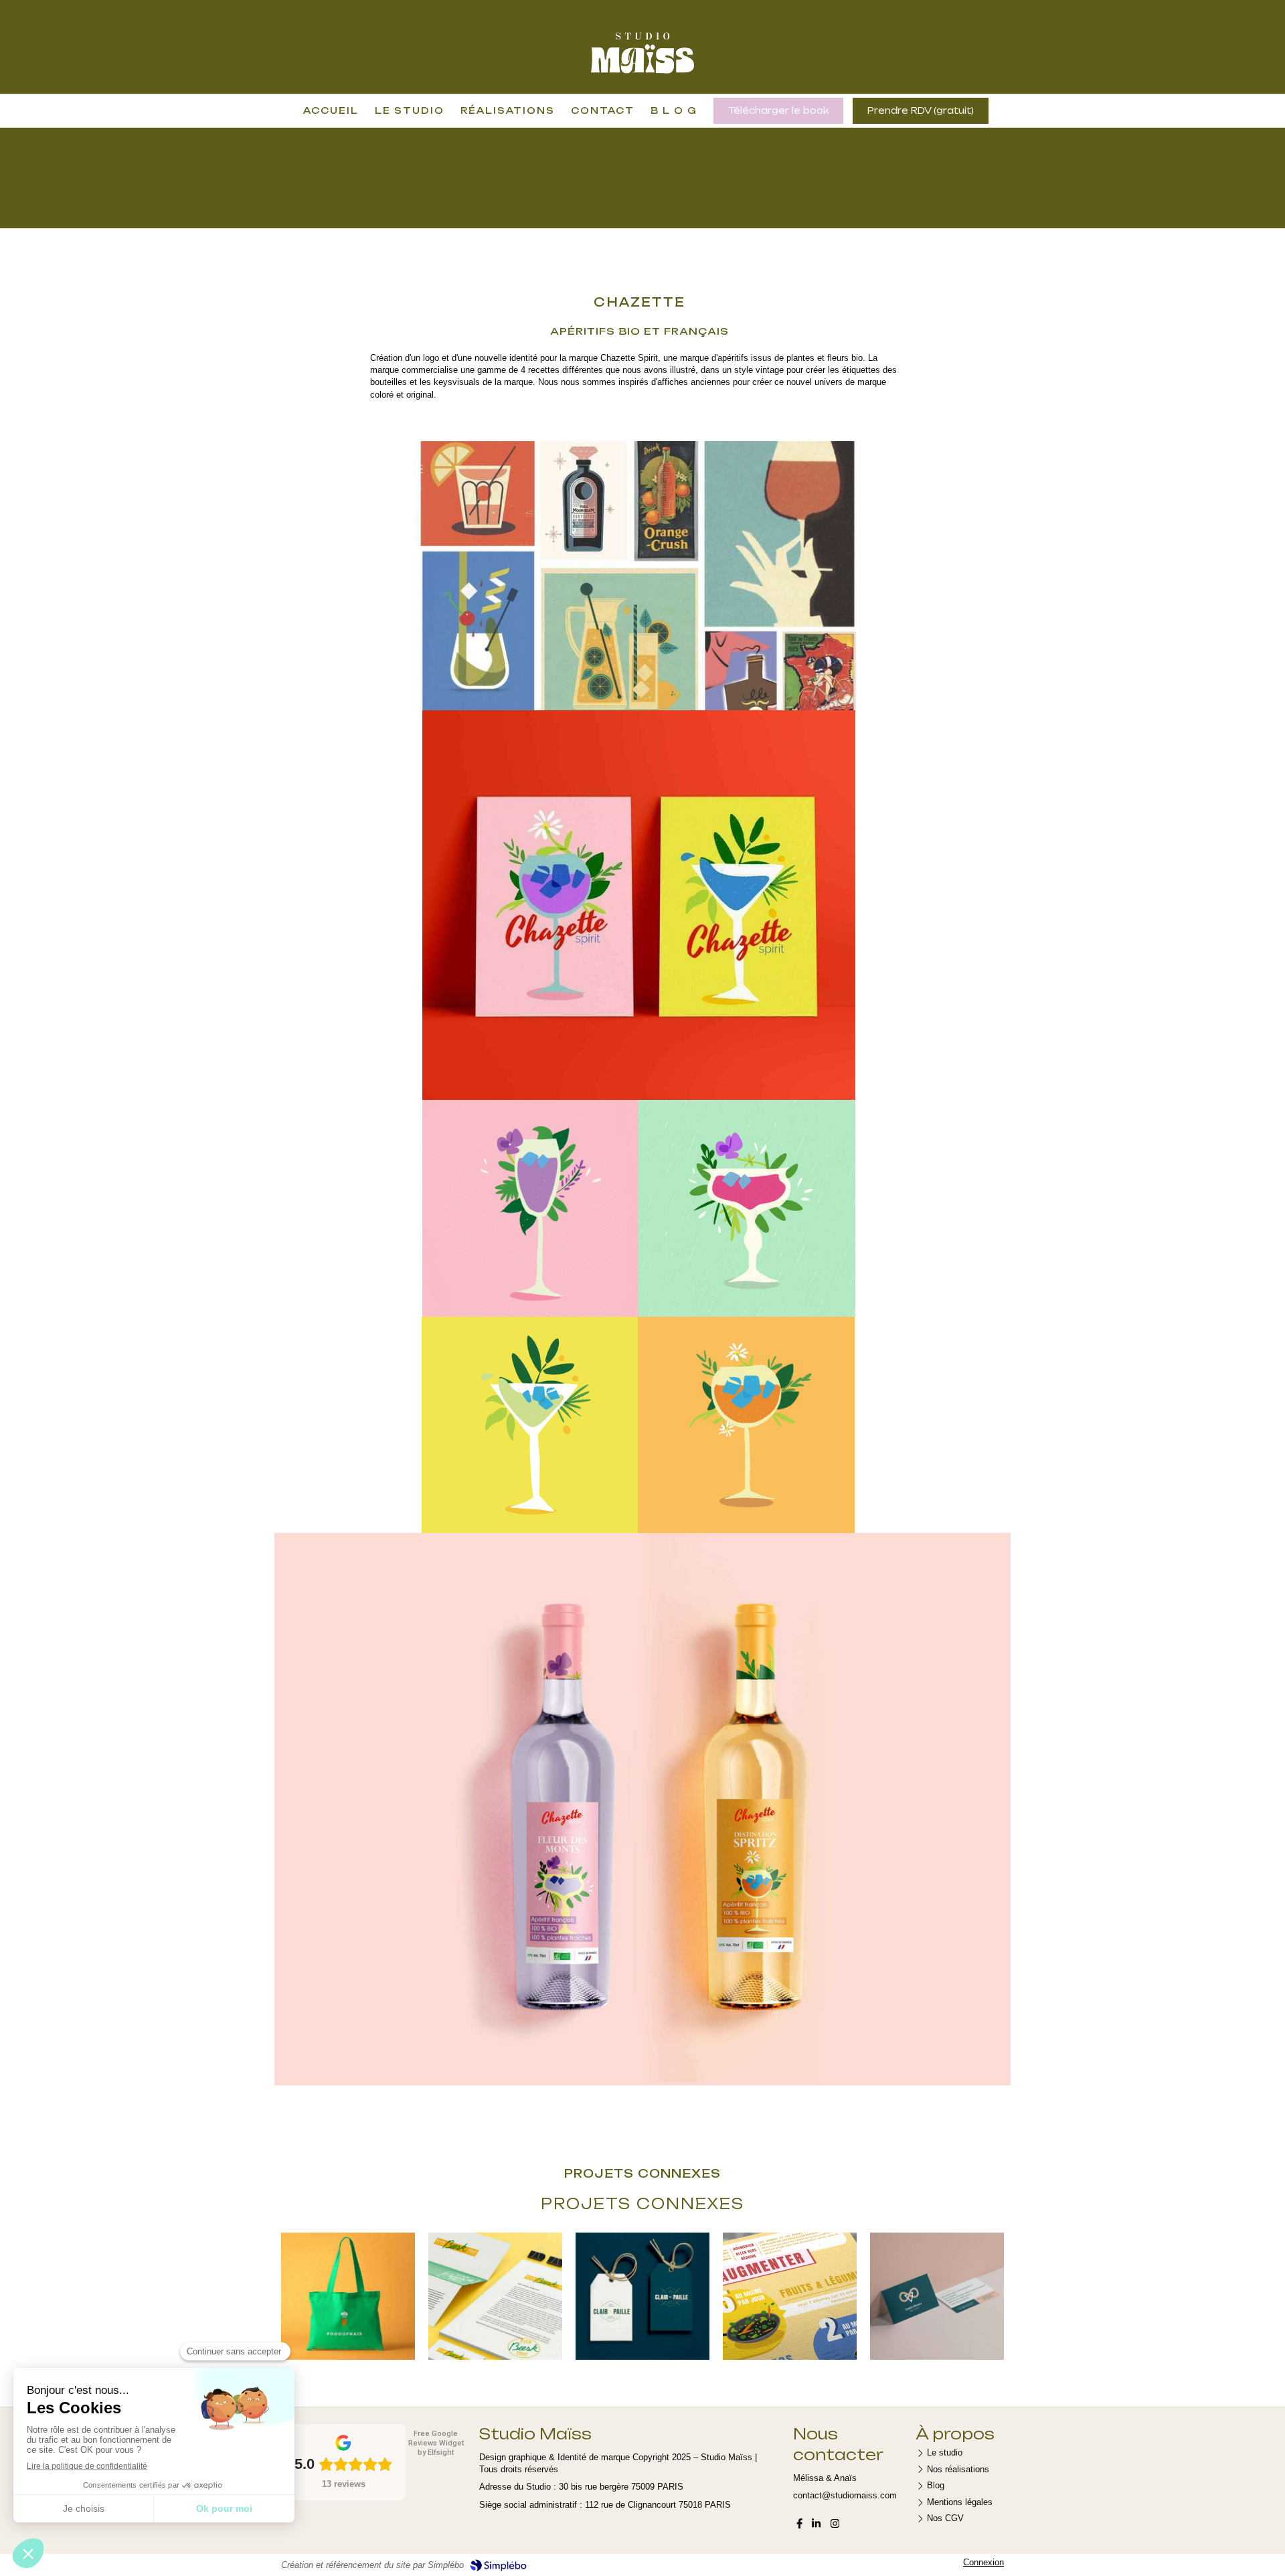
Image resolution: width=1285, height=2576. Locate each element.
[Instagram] (835, 2526)
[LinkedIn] (816, 2526)
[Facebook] (799, 2526)
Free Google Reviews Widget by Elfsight (436, 2443)
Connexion (983, 2562)
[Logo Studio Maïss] (643, 75)
